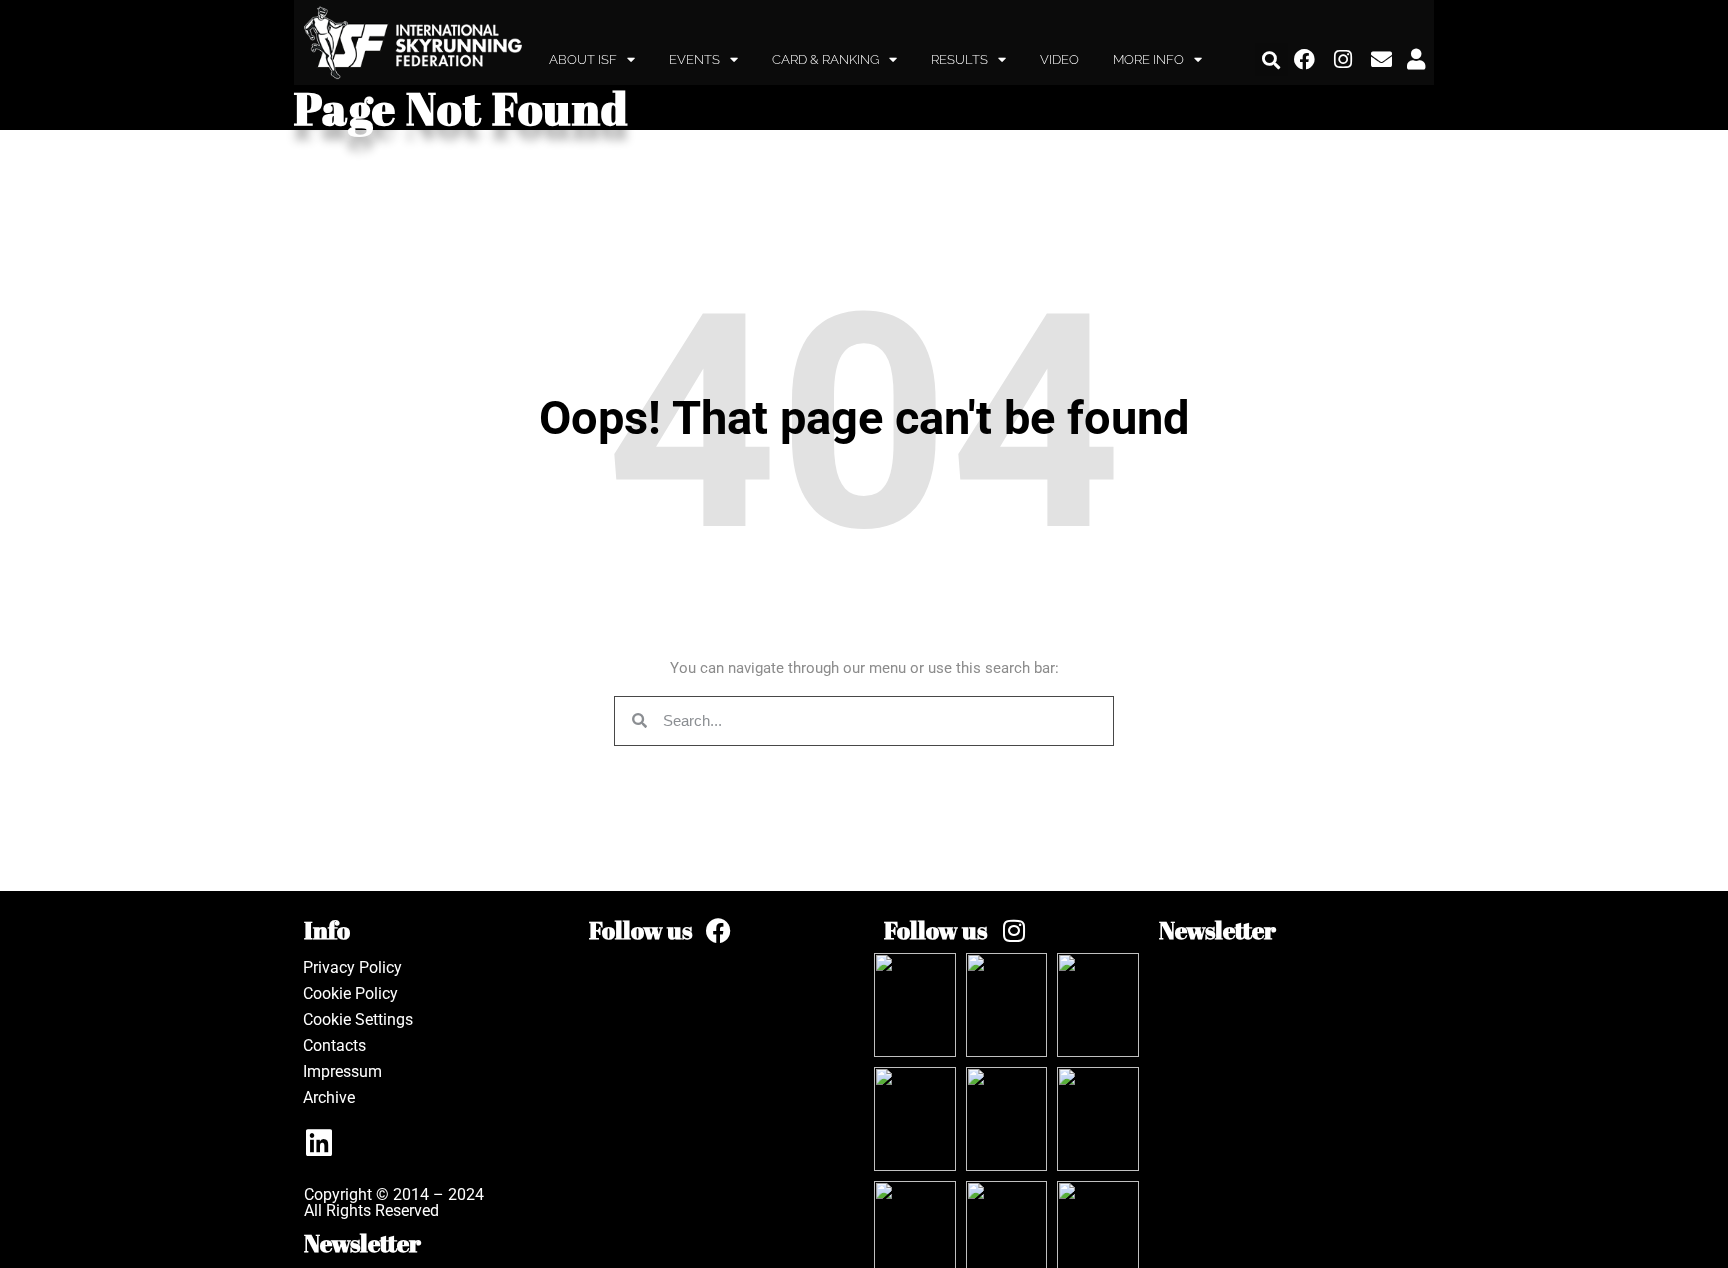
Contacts (334, 1045)
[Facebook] (1305, 60)
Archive (329, 1097)
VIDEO (1059, 59)
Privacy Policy (352, 967)
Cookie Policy (350, 993)
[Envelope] (1382, 60)
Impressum (342, 1071)
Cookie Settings (358, 1019)
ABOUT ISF (583, 59)
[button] (1271, 59)
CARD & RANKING (825, 59)
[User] (1416, 60)
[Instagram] (1344, 60)
